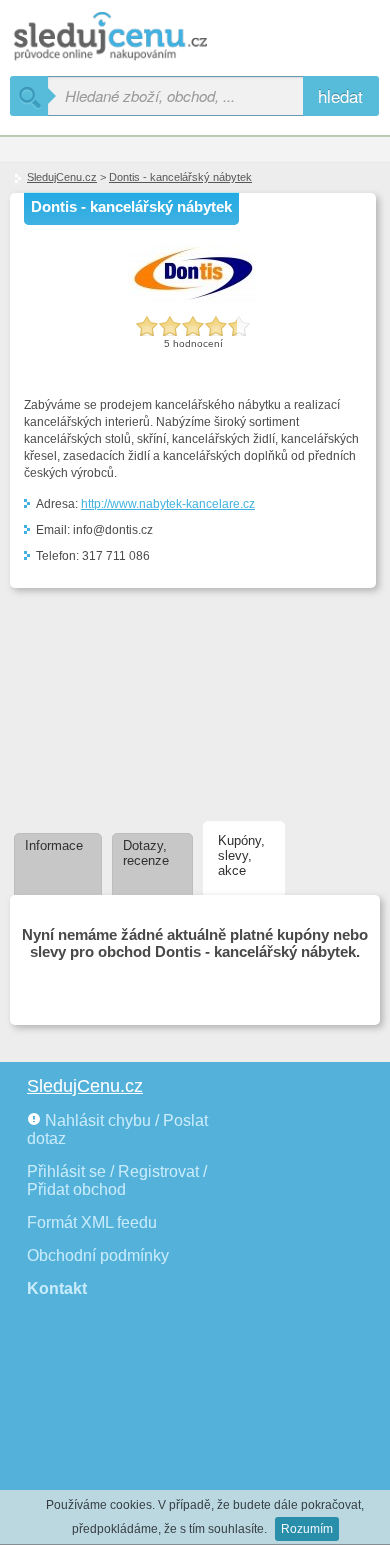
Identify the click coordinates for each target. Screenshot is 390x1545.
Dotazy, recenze (146, 853)
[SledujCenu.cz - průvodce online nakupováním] (140, 37)
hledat (340, 95)
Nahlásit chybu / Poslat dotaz (117, 1129)
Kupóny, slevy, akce (241, 855)
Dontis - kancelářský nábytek (180, 177)
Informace (54, 845)
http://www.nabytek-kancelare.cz (168, 504)
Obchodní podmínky (98, 1255)
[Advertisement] (117, 701)
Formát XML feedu (92, 1222)
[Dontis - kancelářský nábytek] (193, 299)
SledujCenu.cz (62, 177)
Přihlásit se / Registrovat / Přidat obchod (117, 1180)
